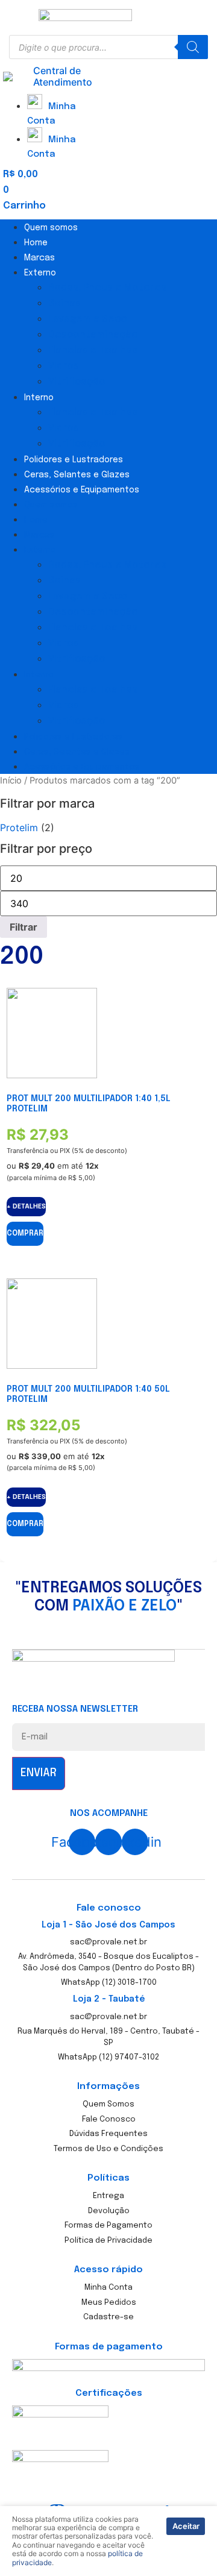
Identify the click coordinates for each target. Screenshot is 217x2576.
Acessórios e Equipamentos (82, 490)
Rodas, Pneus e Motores (107, 288)
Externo (40, 273)
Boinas (64, 303)
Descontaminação (93, 335)
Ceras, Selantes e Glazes (77, 475)
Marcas (39, 258)
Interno (39, 398)
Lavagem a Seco (88, 319)
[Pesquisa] (193, 47)
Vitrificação (77, 382)
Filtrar (24, 927)
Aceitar (186, 2526)
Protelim (19, 828)
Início (11, 781)
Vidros (64, 366)
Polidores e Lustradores (74, 460)
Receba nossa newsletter (75, 1710)
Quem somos (51, 228)
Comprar (25, 1234)
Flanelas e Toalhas (93, 350)
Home (36, 243)
